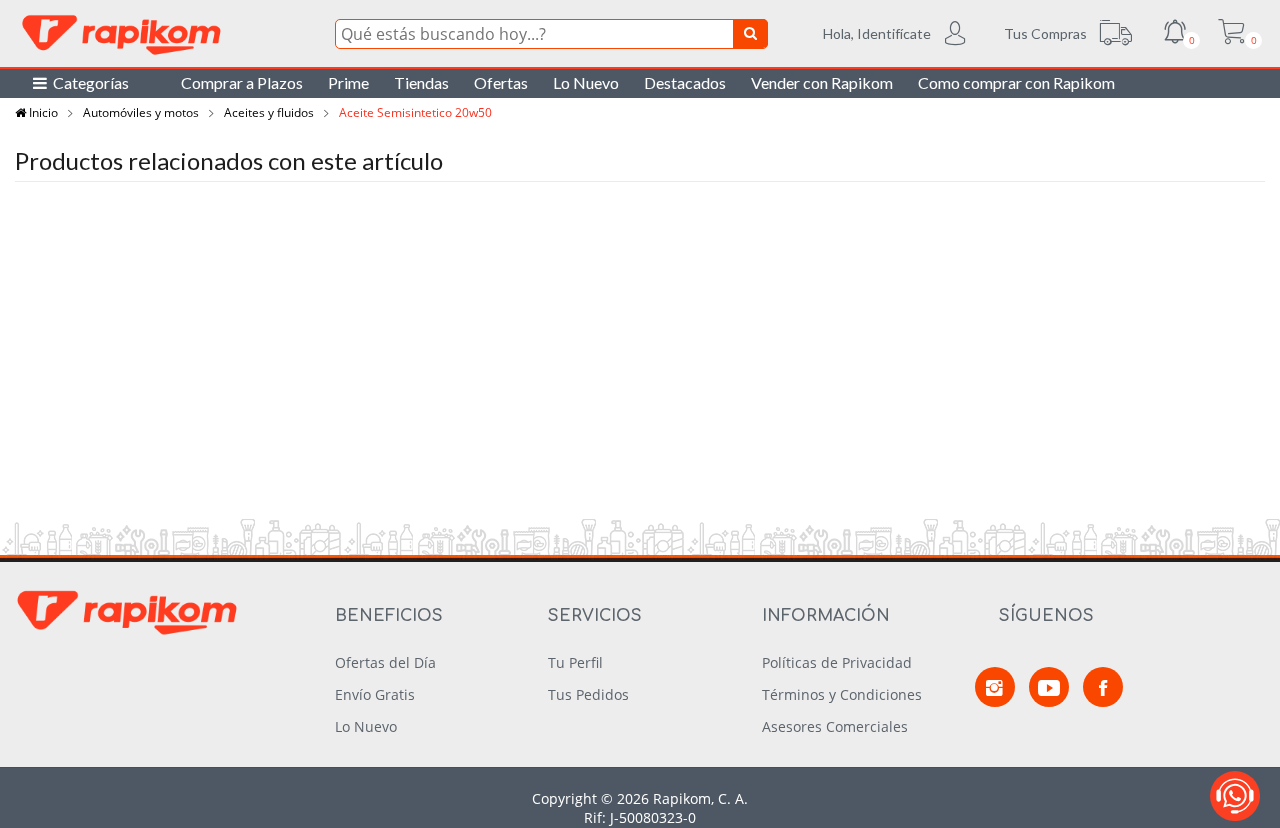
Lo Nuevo (586, 82)
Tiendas (421, 82)
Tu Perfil (575, 662)
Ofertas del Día (385, 662)
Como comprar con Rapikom (1016, 82)
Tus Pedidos (588, 694)
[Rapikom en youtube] (1049, 687)
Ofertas (501, 82)
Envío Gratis (375, 694)
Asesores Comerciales (835, 726)
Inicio (42, 112)
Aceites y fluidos (269, 112)
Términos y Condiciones (842, 694)
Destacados (685, 82)
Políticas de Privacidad (837, 662)
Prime (348, 82)
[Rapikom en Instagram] (995, 687)
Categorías (88, 82)
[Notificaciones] (1175, 34)
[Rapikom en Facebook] (1103, 687)
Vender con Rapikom (822, 82)
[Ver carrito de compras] (1231, 34)
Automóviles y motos (141, 112)
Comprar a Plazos (242, 82)
